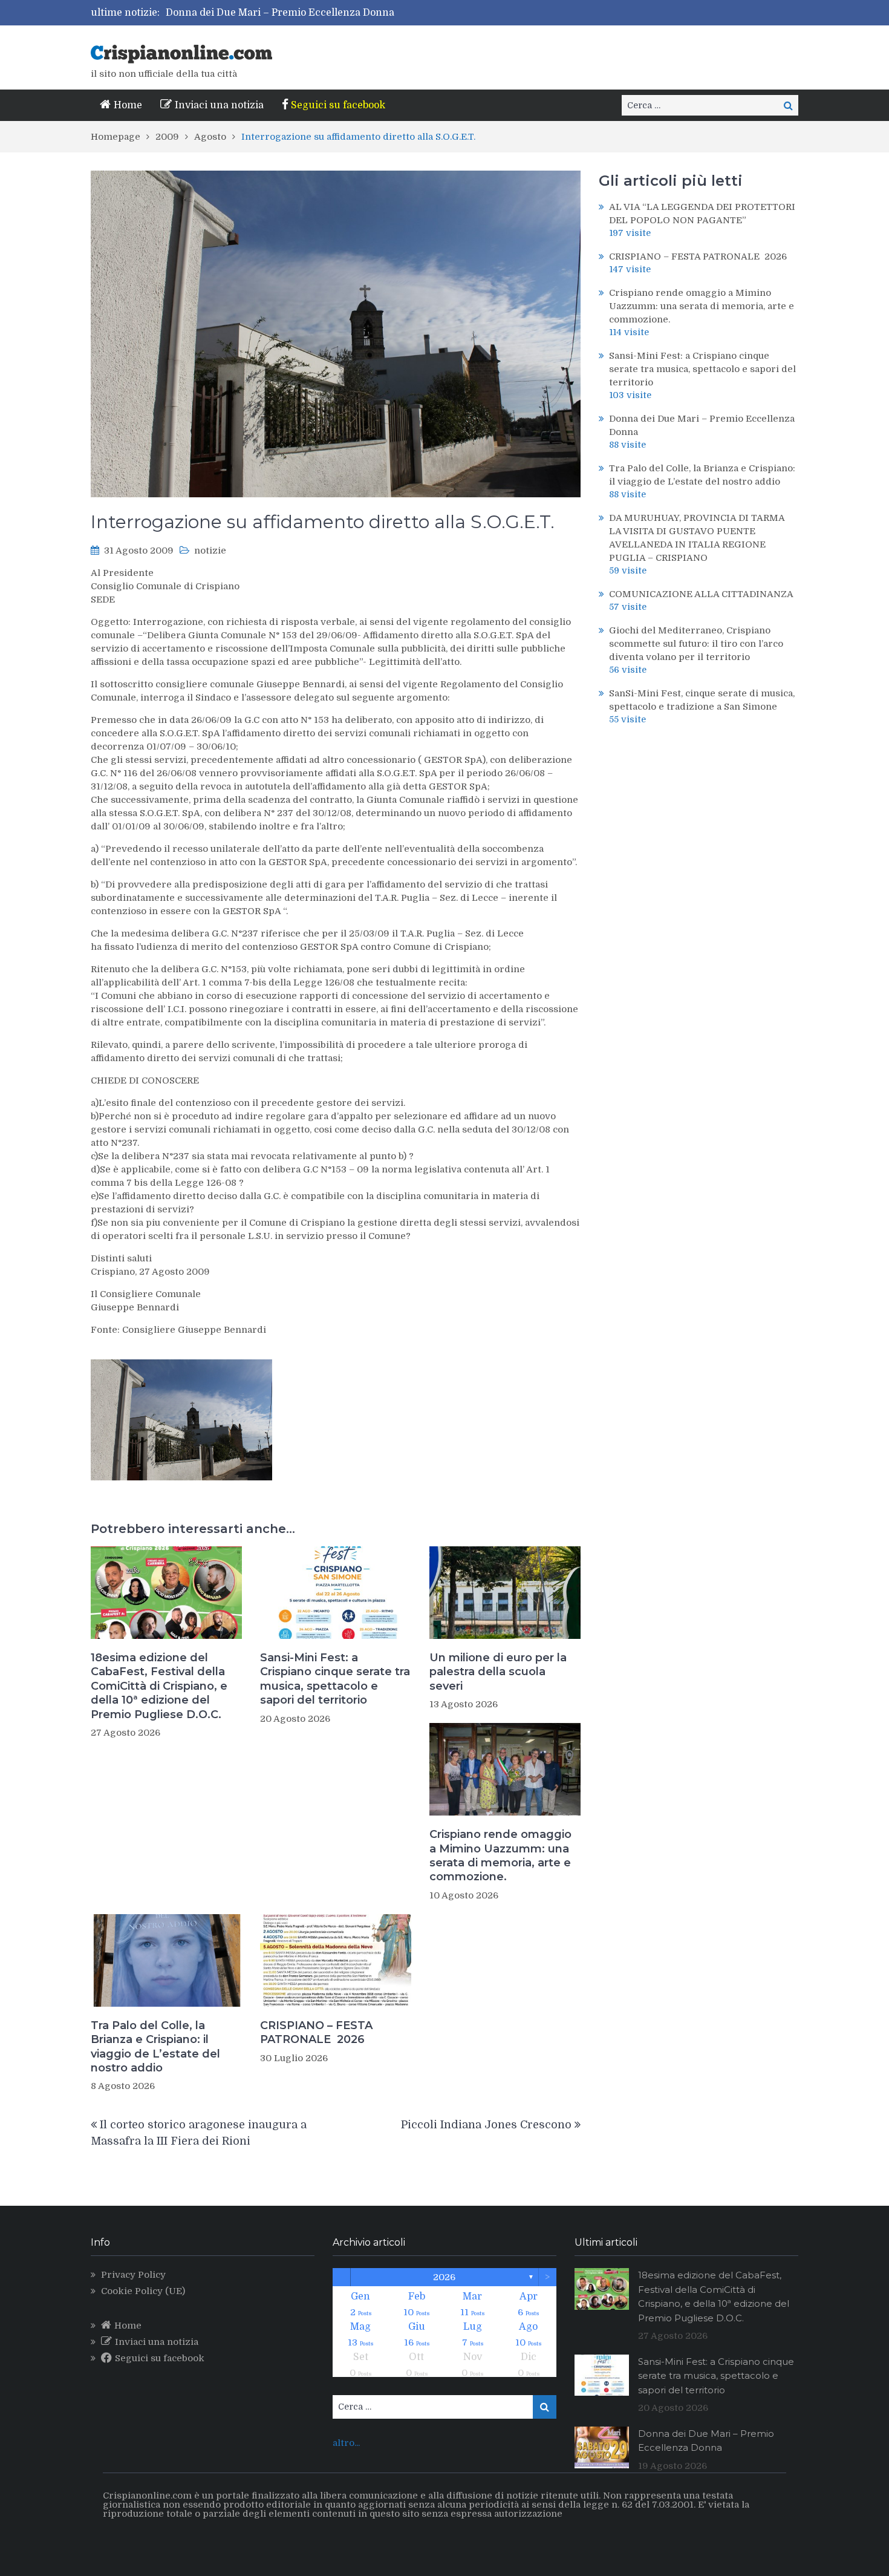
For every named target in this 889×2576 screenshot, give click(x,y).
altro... (346, 2443)
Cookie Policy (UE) (143, 2291)
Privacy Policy (133, 2275)
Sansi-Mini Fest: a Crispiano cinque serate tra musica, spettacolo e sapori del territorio (335, 1679)
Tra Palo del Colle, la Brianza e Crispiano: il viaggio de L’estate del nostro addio (155, 2047)
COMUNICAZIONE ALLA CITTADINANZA (701, 594)
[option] (340, 13)
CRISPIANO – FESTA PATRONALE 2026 (316, 2032)
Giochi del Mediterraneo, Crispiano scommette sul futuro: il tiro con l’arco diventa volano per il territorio (696, 644)
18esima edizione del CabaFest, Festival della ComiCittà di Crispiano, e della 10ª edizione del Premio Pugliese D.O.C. (159, 1686)
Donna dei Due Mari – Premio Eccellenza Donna (280, 13)
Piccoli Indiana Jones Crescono (486, 2125)
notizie (210, 551)
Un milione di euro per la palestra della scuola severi (498, 1672)
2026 (444, 2277)
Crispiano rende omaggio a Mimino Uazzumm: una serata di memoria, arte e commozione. (500, 1855)
